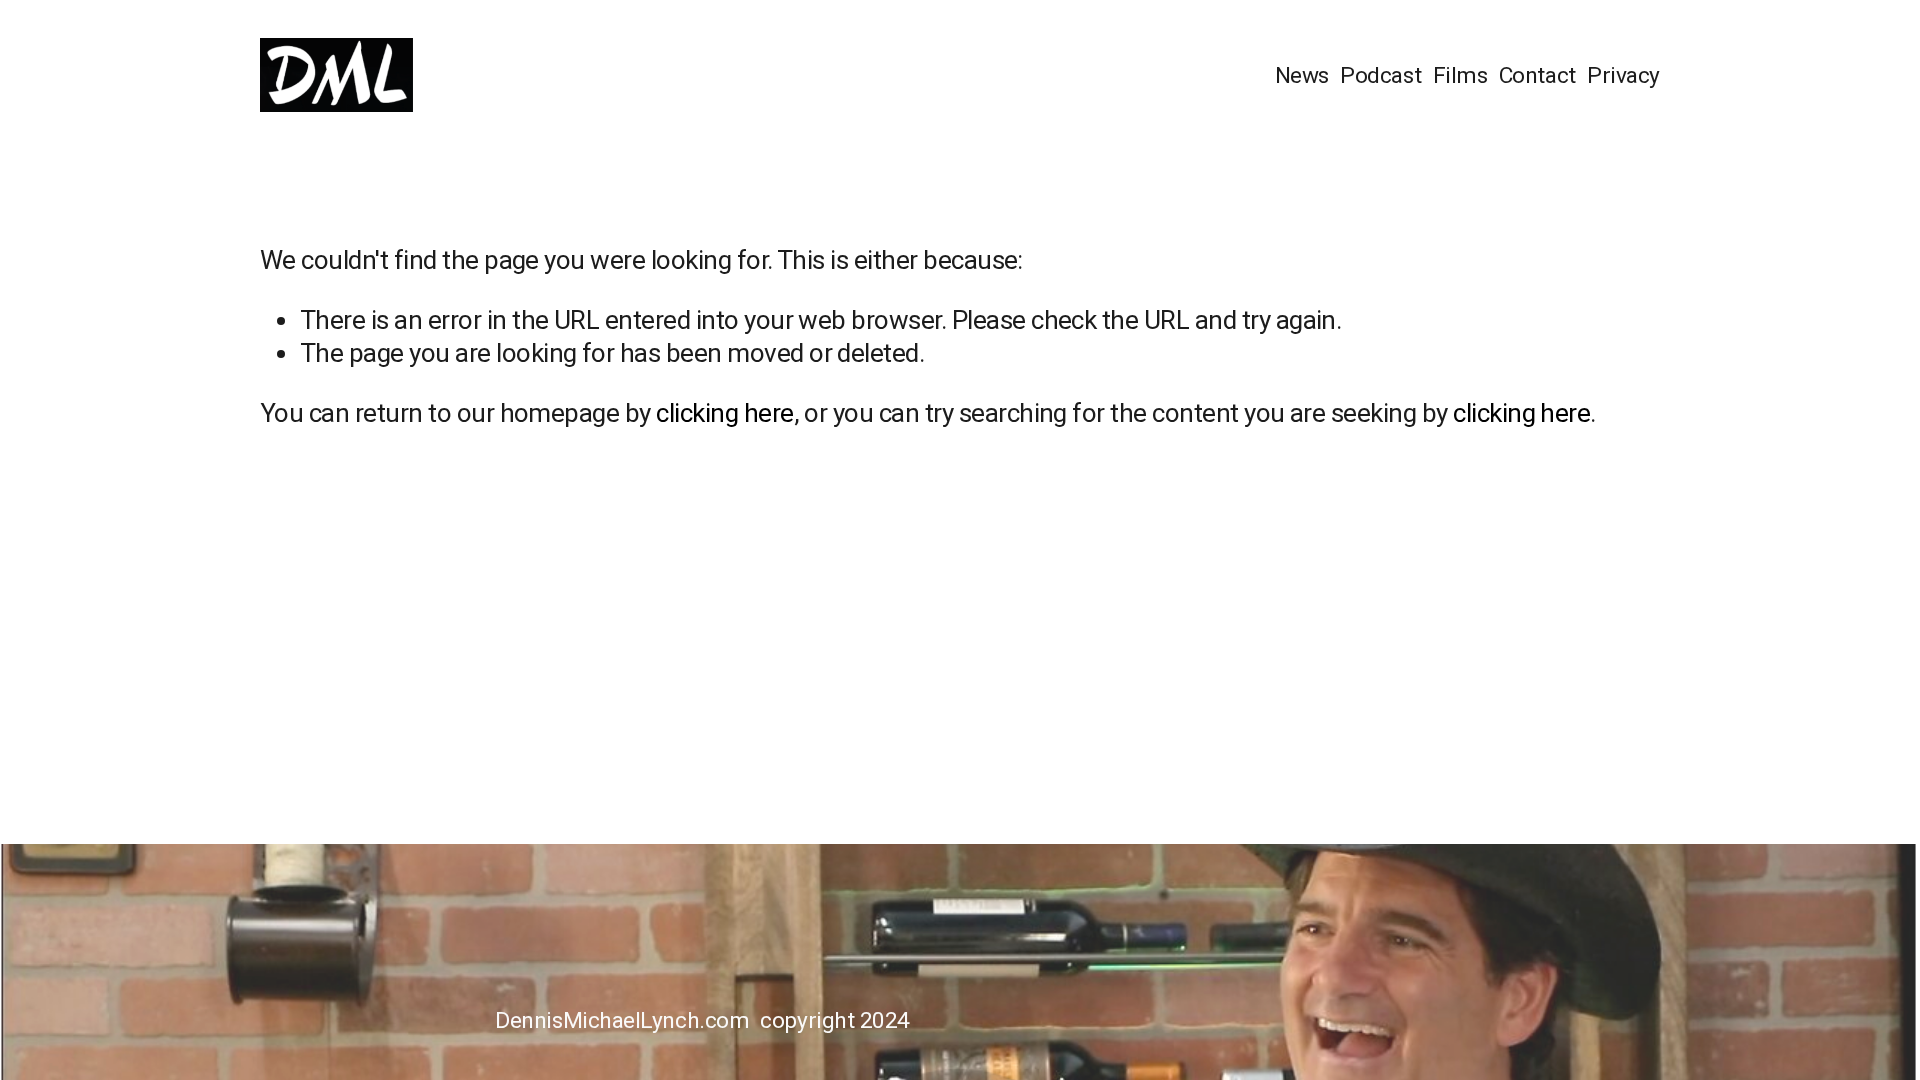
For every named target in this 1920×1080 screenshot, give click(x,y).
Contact (1537, 75)
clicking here (724, 413)
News (1302, 75)
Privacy (1623, 75)
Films (1460, 75)
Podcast (1380, 75)
